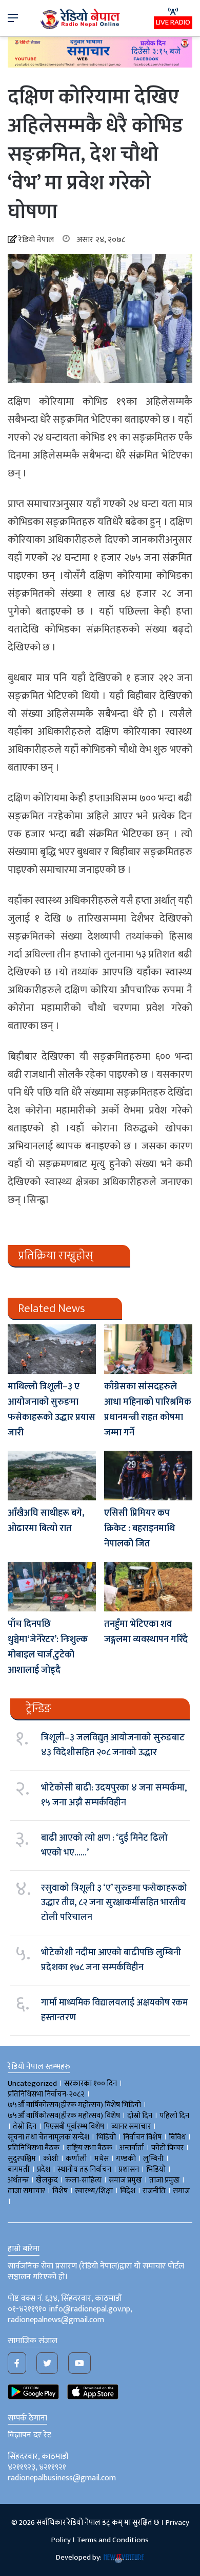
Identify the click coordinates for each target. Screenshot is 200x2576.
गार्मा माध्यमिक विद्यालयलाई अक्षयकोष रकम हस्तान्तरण (114, 2010)
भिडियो (156, 2169)
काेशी (51, 2159)
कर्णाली (76, 2159)
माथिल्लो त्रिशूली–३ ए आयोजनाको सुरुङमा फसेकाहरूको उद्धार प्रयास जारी (52, 1410)
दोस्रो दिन (140, 2116)
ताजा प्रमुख (164, 2180)
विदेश (128, 2191)
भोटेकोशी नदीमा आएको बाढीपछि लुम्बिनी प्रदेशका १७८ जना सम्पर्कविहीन (111, 1960)
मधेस (102, 2159)
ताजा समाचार (26, 2191)
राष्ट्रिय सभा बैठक (89, 2148)
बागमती (19, 2169)
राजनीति (154, 2191)
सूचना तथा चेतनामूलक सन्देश (48, 2137)
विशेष (60, 2191)
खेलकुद (47, 2180)
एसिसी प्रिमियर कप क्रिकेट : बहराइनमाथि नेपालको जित (139, 1529)
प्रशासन (129, 2169)
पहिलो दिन (174, 2116)
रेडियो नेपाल (36, 240)
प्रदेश (44, 2169)
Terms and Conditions (113, 2540)
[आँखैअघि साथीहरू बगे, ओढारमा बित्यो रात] (52, 1476)
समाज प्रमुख (125, 2180)
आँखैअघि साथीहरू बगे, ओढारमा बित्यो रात (46, 1521)
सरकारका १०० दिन (91, 2083)
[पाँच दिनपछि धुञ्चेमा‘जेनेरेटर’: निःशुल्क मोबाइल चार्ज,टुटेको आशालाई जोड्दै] (52, 1587)
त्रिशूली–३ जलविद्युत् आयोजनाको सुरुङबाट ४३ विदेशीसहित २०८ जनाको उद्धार (113, 1745)
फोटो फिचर (167, 2148)
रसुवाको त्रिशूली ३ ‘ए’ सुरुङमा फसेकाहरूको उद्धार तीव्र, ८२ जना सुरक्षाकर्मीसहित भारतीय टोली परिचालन (114, 1903)
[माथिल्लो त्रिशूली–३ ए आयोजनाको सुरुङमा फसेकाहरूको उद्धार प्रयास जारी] (52, 1349)
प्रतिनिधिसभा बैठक (34, 2148)
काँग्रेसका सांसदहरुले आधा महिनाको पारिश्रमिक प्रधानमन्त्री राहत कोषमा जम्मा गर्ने (148, 1410)
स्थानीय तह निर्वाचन (84, 2169)
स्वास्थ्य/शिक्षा (94, 2191)
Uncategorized (32, 2083)
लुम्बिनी (153, 2159)
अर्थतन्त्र (18, 2180)
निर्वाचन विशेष (142, 2137)
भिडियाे (106, 2137)
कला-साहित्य (83, 2180)
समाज (181, 2191)
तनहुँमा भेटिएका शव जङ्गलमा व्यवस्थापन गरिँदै (146, 1632)
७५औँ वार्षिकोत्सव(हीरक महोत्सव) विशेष (64, 2116)
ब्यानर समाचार (131, 2126)
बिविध (177, 2137)
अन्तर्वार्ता (132, 2148)
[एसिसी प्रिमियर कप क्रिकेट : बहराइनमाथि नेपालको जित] (148, 1476)
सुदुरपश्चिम (22, 2159)
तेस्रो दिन (25, 2126)
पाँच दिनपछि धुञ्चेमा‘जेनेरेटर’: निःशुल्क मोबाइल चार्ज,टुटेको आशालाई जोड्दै (48, 1647)
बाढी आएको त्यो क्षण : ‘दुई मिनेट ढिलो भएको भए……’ (104, 1845)
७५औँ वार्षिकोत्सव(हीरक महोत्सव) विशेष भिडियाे (74, 2105)
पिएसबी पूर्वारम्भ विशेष (74, 2126)
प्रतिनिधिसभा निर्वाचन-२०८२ (46, 2094)
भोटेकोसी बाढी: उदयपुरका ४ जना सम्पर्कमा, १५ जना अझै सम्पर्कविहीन (114, 1795)
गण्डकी (126, 2159)
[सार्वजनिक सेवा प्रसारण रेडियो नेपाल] (81, 18)
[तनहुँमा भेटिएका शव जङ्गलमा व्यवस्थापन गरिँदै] (148, 1587)
